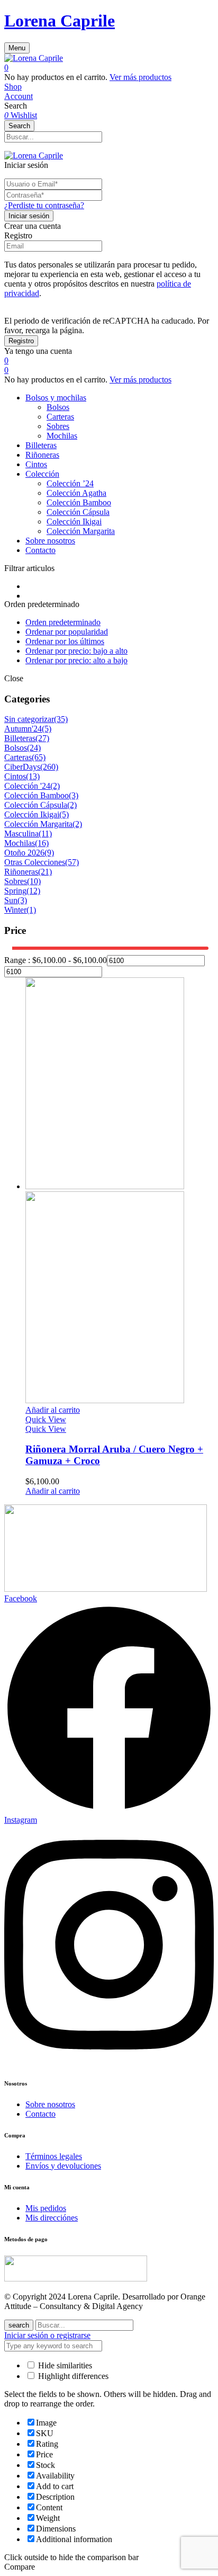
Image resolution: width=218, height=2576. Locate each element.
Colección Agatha (76, 493)
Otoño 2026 (24, 853)
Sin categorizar (29, 719)
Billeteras (20, 738)
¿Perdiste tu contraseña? (44, 205)
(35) (61, 719)
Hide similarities (64, 2365)
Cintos (15, 776)
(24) (34, 748)
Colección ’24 (70, 483)
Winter (15, 910)
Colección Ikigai (74, 522)
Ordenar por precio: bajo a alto (76, 651)
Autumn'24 (23, 729)
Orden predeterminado (63, 622)
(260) (49, 767)
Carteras (60, 417)
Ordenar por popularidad (67, 632)
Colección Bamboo (79, 502)
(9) (49, 853)
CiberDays (22, 767)
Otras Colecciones (35, 862)
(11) (45, 834)
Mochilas (62, 436)
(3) (74, 795)
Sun (11, 900)
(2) (55, 786)
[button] (109, 68)
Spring (15, 891)
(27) (42, 738)
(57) (72, 862)
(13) (33, 776)
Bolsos (58, 407)
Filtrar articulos (29, 568)
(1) (31, 910)
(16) (42, 843)
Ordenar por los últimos (65, 641)
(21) (45, 872)
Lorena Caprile (60, 21)
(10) (34, 881)
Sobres (58, 426)
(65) (39, 757)
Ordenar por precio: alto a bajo (76, 660)
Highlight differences (72, 2376)
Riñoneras (21, 872)
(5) (47, 729)
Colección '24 (27, 786)
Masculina (21, 834)
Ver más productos (140, 77)
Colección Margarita (81, 531)
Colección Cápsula (78, 512)
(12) (33, 891)
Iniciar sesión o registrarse (47, 2335)
